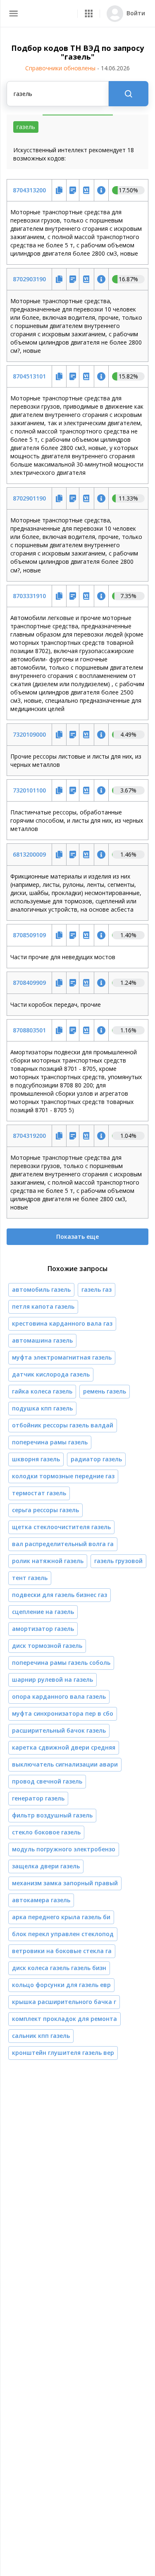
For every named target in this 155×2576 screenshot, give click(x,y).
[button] (89, 13)
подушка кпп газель (42, 1408)
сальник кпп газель (41, 2036)
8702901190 (29, 498)
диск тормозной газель (47, 1646)
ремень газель (105, 1391)
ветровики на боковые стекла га (62, 1951)
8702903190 (29, 279)
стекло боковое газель (46, 1832)
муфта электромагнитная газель (62, 1357)
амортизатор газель (43, 1629)
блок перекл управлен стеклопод (63, 1934)
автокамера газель (41, 1900)
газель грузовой (118, 1561)
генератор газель (38, 1798)
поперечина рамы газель (50, 1442)
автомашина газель (42, 1340)
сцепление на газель (43, 1612)
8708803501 (29, 1030)
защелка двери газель (46, 1866)
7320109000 (29, 734)
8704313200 (29, 190)
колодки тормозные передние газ (63, 1476)
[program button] (89, 13)
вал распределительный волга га (63, 1544)
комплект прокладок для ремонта (64, 2019)
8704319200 (29, 1136)
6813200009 (29, 854)
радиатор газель (96, 1459)
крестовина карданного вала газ (62, 1323)
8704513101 (29, 376)
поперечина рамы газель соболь (61, 1663)
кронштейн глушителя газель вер (63, 2053)
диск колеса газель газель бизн (59, 1968)
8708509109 (29, 935)
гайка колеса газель (42, 1391)
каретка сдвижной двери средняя (64, 1747)
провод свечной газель (47, 1781)
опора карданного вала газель (59, 1696)
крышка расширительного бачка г (64, 2002)
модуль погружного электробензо (64, 1849)
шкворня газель (36, 1459)
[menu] (13, 13)
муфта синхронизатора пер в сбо (63, 1713)
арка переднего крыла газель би (61, 1917)
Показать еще (77, 1237)
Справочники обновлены (77, 68)
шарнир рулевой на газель (52, 1679)
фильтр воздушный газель (52, 1815)
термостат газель (39, 1493)
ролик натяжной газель (48, 1561)
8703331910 (29, 596)
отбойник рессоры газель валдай (63, 1425)
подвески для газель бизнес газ (60, 1595)
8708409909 (29, 983)
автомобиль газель (41, 1289)
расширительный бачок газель (59, 1730)
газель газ (97, 1289)
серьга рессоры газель (45, 1510)
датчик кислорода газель (51, 1374)
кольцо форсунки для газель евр (61, 1985)
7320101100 (29, 790)
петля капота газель (43, 1306)
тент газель (30, 1578)
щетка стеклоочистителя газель (61, 1527)
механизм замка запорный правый (65, 1883)
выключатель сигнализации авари (65, 1764)
